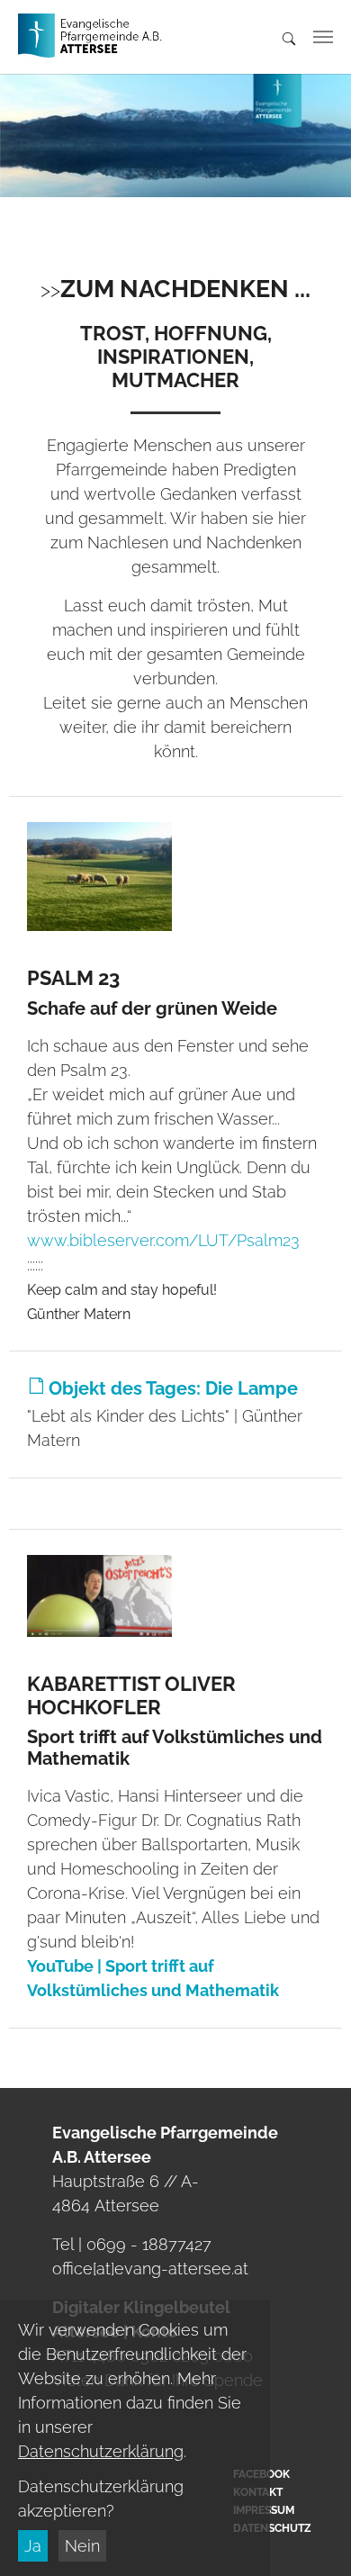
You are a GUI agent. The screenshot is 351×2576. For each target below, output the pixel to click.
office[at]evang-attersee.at (150, 2269)
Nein (82, 2546)
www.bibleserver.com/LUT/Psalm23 (163, 1240)
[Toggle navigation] (323, 37)
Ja (33, 2546)
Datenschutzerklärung (101, 2451)
